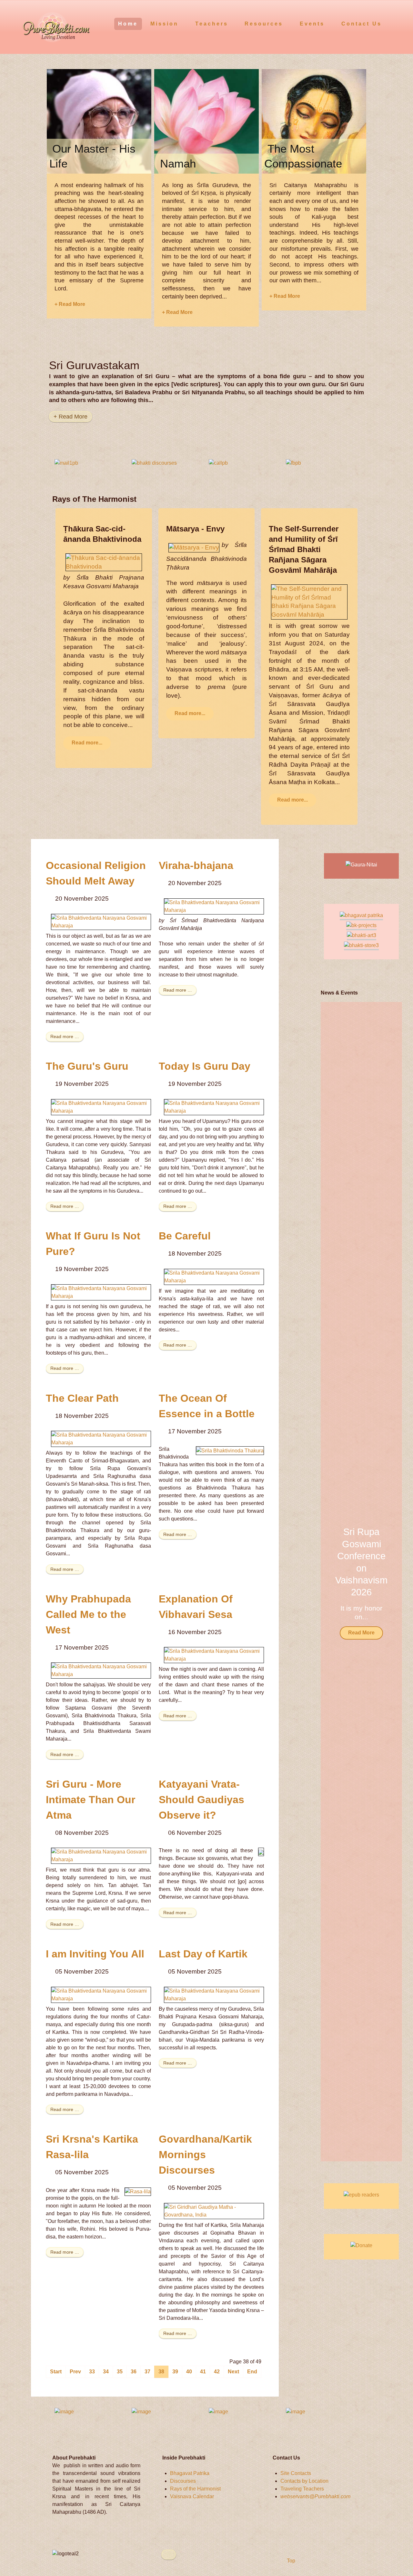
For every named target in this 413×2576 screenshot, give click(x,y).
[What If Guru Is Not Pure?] (101, 1292)
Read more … (65, 1036)
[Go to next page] (233, 2372)
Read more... (87, 743)
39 (175, 2372)
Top (290, 2561)
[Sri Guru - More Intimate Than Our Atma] (101, 1856)
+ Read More (70, 304)
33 (92, 2372)
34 (106, 2372)
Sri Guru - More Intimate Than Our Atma (91, 1800)
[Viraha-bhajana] (214, 906)
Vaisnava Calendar (192, 2496)
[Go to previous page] (75, 2372)
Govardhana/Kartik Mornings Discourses (205, 2155)
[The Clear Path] (101, 1438)
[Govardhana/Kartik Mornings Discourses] (214, 2211)
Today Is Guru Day (205, 1066)
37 (147, 2372)
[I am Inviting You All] (101, 1994)
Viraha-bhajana (196, 865)
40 (189, 2372)
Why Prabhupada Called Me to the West (88, 1614)
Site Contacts (296, 2473)
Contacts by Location (304, 2481)
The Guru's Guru (87, 1066)
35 (120, 2372)
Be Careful (185, 1236)
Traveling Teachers (302, 2489)
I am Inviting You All (95, 1954)
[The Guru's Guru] (101, 1107)
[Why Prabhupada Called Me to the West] (101, 1670)
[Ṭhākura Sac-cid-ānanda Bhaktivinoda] (104, 562)
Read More (361, 1633)
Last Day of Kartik (203, 1954)
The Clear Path (82, 1398)
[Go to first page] (56, 2372)
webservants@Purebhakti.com (315, 2496)
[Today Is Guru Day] (214, 1107)
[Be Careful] (214, 1276)
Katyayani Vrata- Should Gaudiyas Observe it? (201, 1800)
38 (161, 2372)
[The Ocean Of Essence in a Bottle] (230, 1450)
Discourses (183, 2481)
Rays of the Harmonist (195, 2489)
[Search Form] (396, 23)
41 (203, 2372)
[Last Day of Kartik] (214, 1994)
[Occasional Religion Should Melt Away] (101, 921)
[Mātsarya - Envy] (194, 547)
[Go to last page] (252, 2372)
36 (134, 2372)
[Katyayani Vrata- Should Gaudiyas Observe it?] (261, 1852)
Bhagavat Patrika (190, 2473)
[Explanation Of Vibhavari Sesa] (214, 1655)
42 (217, 2372)
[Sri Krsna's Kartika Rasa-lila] (138, 2192)
